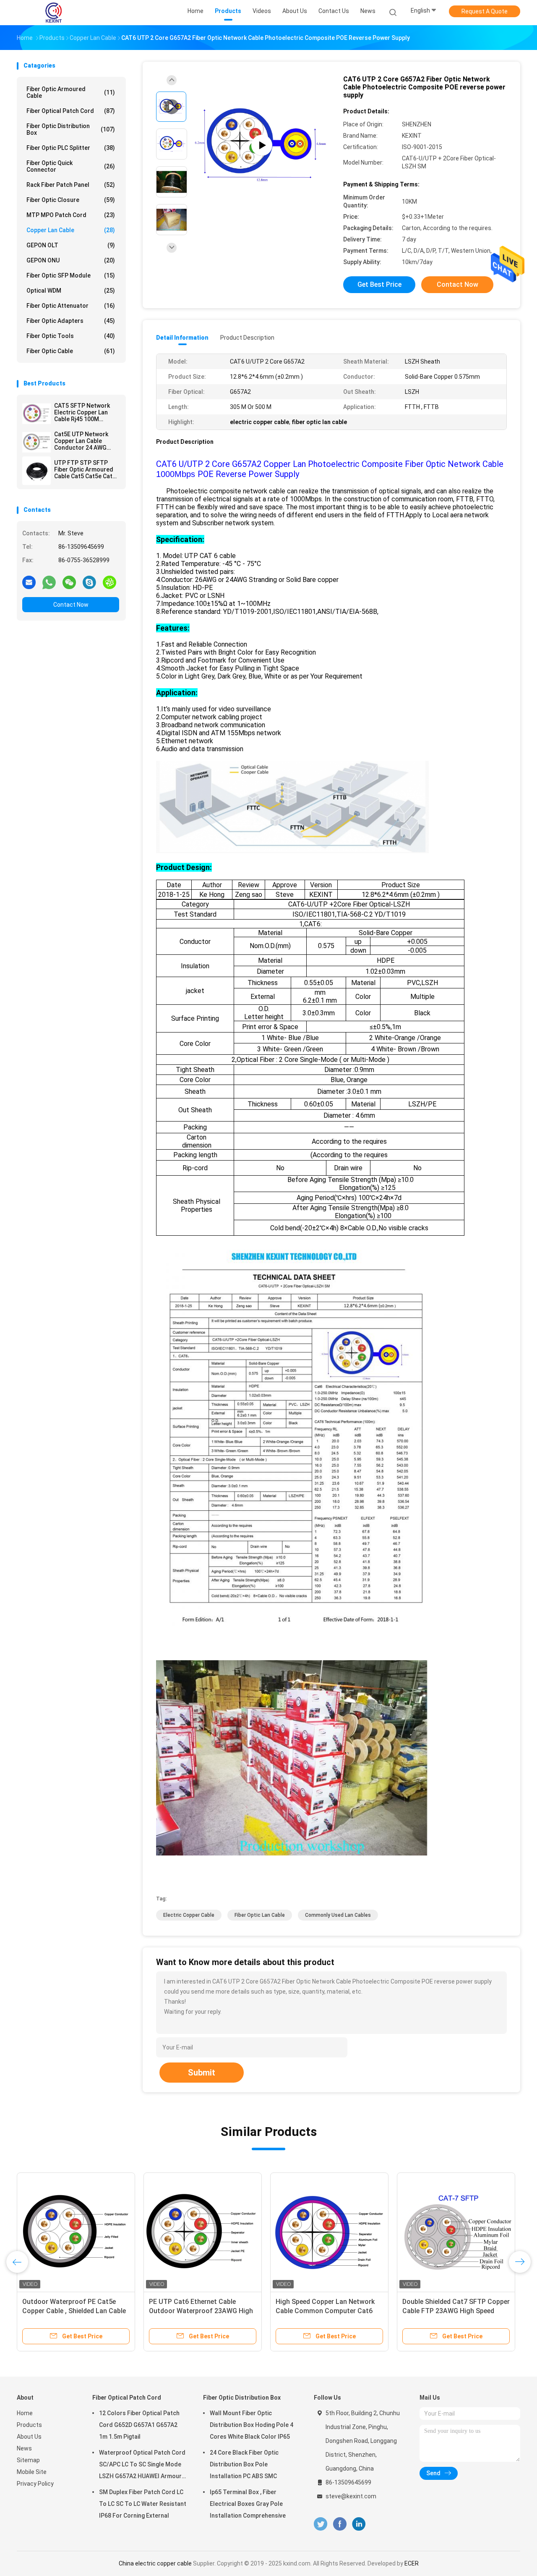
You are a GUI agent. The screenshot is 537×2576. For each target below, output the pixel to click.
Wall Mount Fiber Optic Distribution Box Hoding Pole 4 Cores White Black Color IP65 (252, 2425)
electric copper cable (189, 1915)
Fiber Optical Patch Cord (71, 111)
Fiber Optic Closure (71, 200)
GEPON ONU (71, 260)
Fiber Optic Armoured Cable (71, 92)
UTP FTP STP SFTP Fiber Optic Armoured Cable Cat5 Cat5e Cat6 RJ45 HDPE (85, 469)
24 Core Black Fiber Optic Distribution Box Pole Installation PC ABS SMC (244, 2464)
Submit (202, 2073)
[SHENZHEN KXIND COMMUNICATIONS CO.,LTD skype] (89, 582)
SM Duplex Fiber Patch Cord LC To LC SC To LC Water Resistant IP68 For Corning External (143, 2504)
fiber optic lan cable (260, 1915)
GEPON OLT (71, 245)
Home (25, 2413)
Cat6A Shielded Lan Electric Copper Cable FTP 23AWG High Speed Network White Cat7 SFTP (73, 2311)
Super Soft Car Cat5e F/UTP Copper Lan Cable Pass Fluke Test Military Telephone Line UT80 (201, 2311)
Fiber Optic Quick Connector (71, 166)
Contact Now (71, 605)
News (24, 2448)
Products (29, 2425)
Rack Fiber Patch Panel (71, 185)
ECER (412, 2563)
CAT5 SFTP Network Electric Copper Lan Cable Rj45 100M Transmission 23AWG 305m (84, 412)
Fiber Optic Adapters (71, 321)
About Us (29, 2437)
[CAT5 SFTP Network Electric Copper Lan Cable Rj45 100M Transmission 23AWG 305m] (36, 414)
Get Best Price (379, 284)
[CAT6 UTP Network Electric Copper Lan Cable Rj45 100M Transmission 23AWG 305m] (329, 2232)
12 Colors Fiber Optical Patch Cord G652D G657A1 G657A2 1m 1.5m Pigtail (139, 2425)
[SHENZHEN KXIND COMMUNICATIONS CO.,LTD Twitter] (321, 2524)
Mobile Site (32, 2472)
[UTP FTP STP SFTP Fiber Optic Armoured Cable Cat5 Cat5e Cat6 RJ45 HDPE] (36, 471)
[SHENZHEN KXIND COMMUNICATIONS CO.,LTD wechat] (69, 582)
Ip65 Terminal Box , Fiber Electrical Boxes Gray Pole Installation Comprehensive (248, 2504)
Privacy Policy (35, 2484)
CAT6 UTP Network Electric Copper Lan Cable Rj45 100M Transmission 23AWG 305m (320, 2311)
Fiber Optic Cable (71, 351)
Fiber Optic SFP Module (71, 275)
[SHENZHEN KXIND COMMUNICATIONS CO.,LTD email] (29, 582)
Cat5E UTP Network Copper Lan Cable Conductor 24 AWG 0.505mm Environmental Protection (81, 441)
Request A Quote (485, 11)
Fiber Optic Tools (71, 336)
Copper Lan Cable (71, 230)
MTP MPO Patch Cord (71, 215)
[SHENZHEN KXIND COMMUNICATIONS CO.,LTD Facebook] (340, 2524)
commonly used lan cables (338, 1915)
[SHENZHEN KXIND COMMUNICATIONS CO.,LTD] (54, 13)
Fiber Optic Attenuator (71, 306)
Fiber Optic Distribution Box (71, 129)
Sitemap (28, 2460)
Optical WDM (71, 291)
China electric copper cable (155, 2563)
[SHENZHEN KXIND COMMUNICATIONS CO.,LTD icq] (109, 582)
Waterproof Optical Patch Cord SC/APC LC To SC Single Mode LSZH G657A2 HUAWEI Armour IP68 (142, 2466)
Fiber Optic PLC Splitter (71, 148)
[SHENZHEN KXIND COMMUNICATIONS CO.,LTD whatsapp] (49, 582)
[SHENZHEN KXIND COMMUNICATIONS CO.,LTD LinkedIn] (359, 2524)
